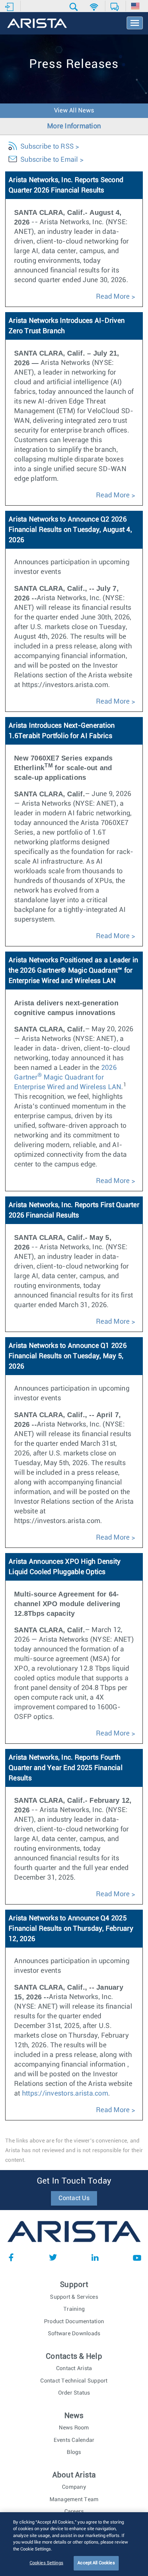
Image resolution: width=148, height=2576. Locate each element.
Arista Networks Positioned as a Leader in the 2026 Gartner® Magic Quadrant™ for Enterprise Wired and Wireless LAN (73, 971)
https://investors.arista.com (65, 2093)
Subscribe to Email (49, 160)
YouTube (137, 2257)
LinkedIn (95, 2257)
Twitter (53, 2257)
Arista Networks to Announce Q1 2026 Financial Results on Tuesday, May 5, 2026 (68, 1356)
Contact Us (74, 2198)
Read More (113, 297)
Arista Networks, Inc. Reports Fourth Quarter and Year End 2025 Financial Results (66, 1768)
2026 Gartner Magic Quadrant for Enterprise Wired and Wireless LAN (68, 1077)
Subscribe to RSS (47, 147)
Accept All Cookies (96, 2563)
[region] (74, 2544)
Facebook (11, 2257)
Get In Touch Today (74, 2181)
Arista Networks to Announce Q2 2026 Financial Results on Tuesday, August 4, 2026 (70, 530)
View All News (74, 111)
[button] (75, 7)
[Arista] (37, 24)
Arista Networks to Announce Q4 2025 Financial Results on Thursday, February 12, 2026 (71, 1929)
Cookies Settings (46, 2563)
